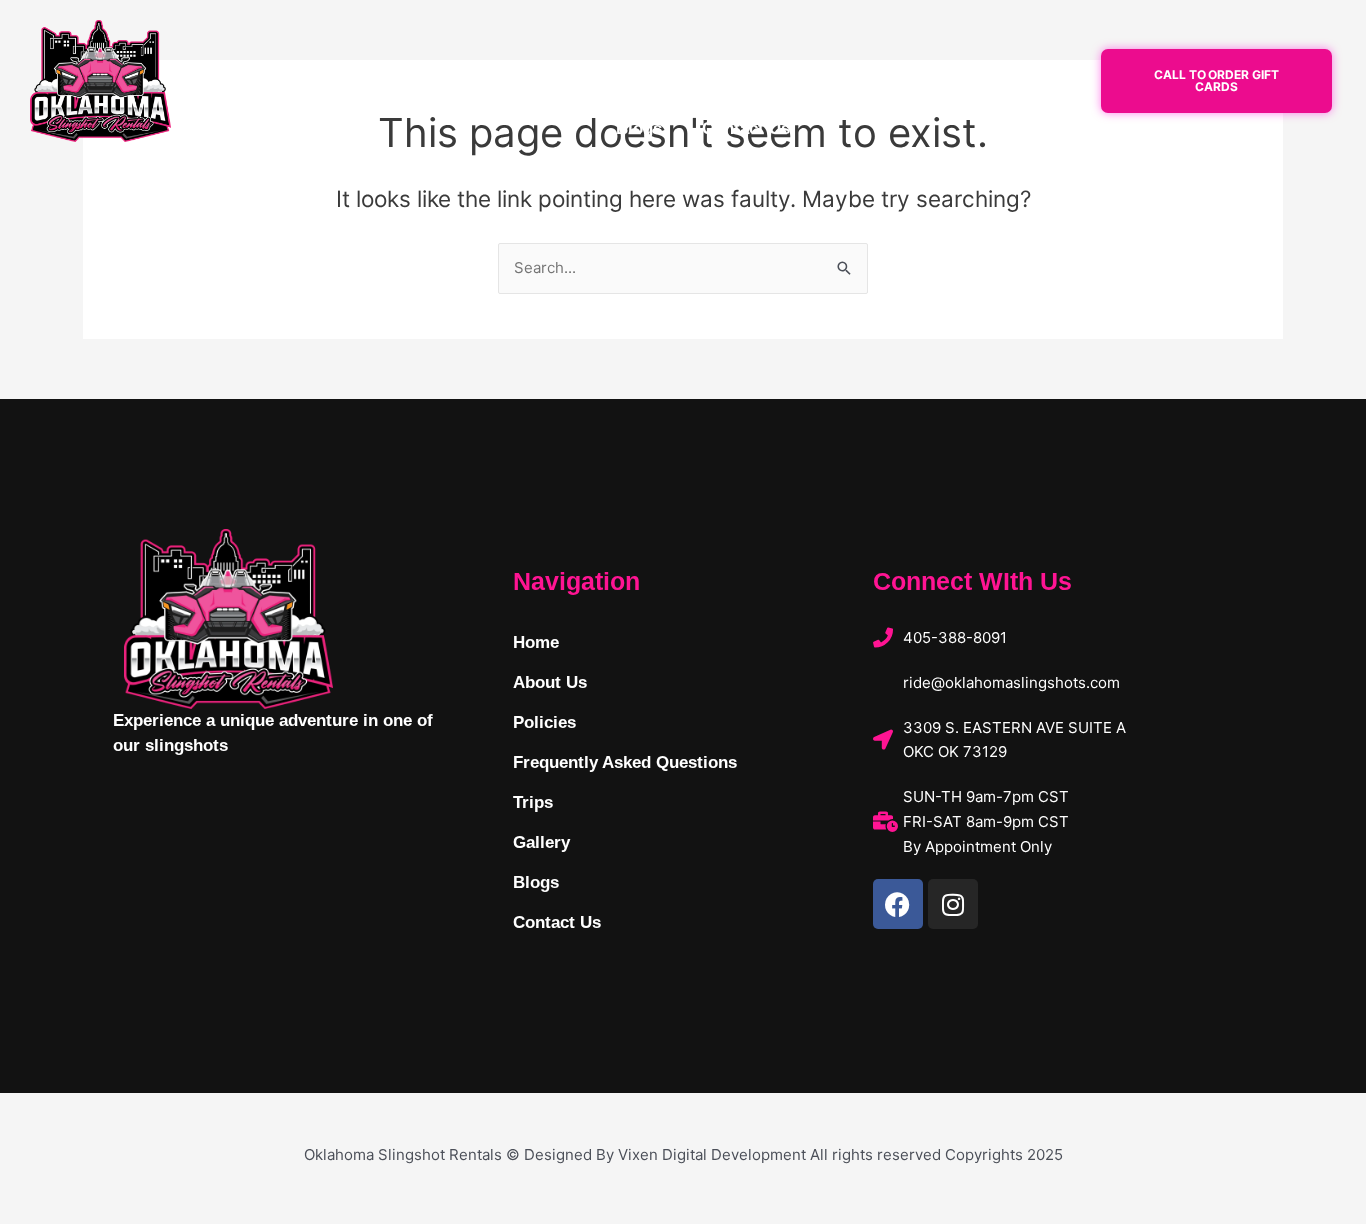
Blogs (639, 128)
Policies (582, 82)
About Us (474, 82)
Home (374, 82)
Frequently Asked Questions (766, 82)
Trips (938, 82)
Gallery (1026, 82)
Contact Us (746, 128)
